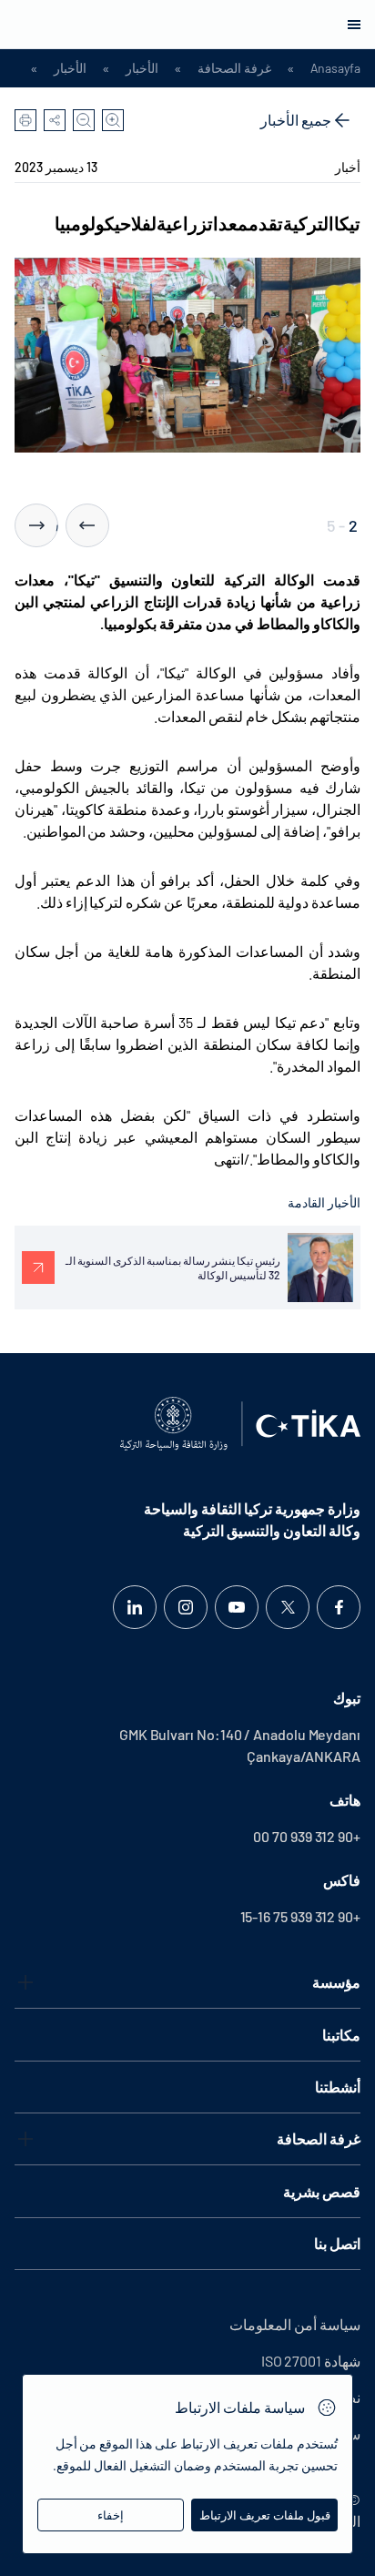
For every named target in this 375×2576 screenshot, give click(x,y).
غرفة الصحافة (234, 68)
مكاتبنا (341, 2035)
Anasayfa (335, 68)
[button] (87, 525)
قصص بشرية (322, 2191)
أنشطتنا (338, 2087)
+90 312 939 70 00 (307, 1836)
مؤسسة (336, 1982)
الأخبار (142, 68)
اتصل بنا (337, 2243)
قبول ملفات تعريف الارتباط (265, 2515)
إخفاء (111, 2515)
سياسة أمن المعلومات (295, 2324)
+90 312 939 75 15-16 (300, 1916)
